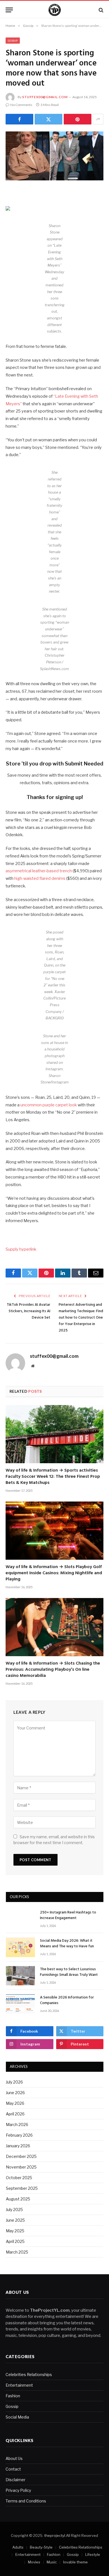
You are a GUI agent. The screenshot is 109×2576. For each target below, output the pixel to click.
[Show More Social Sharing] (98, 119)
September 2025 (22, 2188)
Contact (13, 2469)
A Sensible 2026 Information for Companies (67, 2000)
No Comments (21, 105)
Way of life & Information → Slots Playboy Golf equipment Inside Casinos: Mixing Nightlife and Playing (54, 1573)
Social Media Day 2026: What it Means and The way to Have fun (67, 1944)
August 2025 (18, 2199)
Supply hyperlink (21, 1249)
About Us (14, 2458)
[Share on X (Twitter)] (48, 119)
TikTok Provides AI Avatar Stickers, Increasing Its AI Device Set (29, 1311)
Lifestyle (93, 2554)
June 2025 (15, 2220)
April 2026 (15, 2114)
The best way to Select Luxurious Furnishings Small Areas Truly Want (69, 1972)
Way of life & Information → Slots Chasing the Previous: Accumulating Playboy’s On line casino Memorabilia (53, 1670)
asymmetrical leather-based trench (39, 871)
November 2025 (21, 2167)
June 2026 (15, 2093)
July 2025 (14, 2209)
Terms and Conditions (26, 2501)
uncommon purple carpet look (49, 1105)
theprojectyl (55, 2535)
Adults (18, 2547)
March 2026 (17, 2124)
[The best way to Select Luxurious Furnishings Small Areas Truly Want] (20, 1976)
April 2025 (15, 2241)
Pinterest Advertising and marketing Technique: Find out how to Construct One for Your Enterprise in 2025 (81, 1318)
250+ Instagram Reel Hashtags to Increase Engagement (68, 1915)
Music (52, 2562)
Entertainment (19, 2385)
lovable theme (75, 2562)
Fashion (13, 2396)
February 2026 (19, 2135)
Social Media (17, 2417)
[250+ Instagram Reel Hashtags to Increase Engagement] (20, 1919)
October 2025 (19, 2178)
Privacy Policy (18, 2490)
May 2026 (15, 2103)
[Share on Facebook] (19, 119)
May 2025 (15, 2231)
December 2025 (21, 2156)
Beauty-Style (41, 2547)
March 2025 (17, 2252)
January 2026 (18, 2146)
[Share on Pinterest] (78, 119)
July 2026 (14, 2082)
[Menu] (9, 10)
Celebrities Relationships (29, 2375)
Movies (34, 2562)
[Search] (100, 10)
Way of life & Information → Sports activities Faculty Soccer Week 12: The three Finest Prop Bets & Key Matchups (53, 1477)
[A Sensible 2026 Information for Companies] (20, 2004)
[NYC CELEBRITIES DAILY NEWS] (55, 10)
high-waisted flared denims (40, 878)
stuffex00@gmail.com (45, 97)
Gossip (13, 41)
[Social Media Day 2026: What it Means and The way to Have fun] (20, 1947)
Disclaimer (16, 2480)
